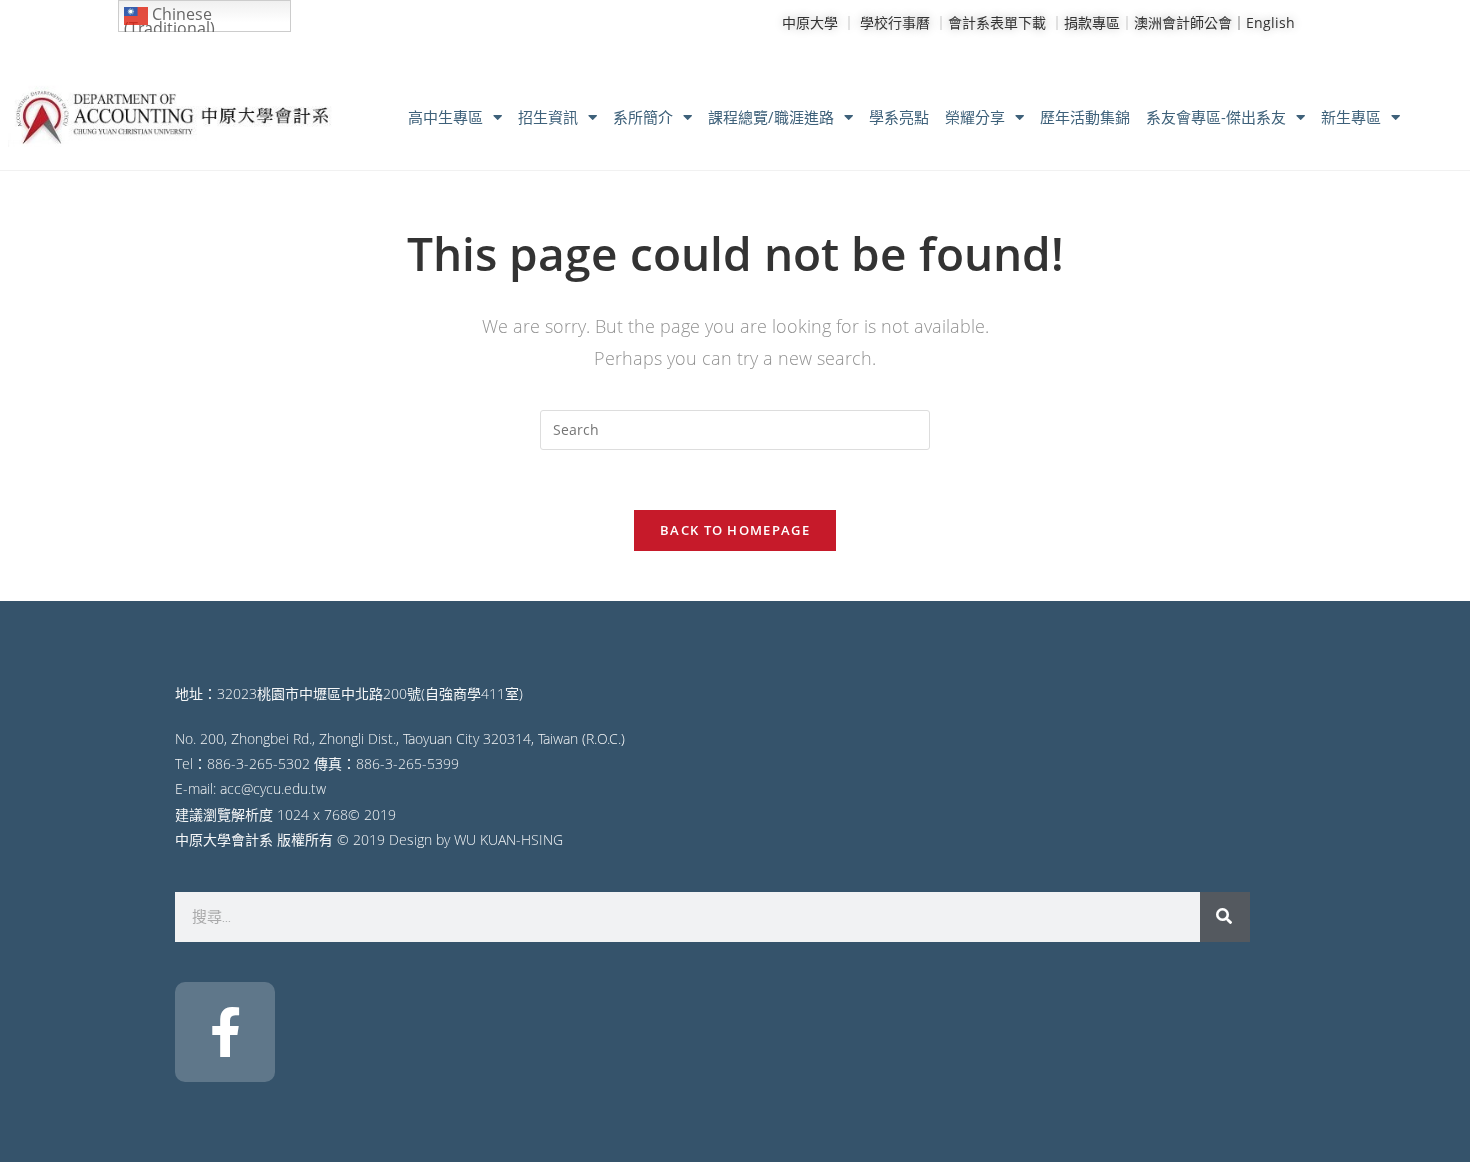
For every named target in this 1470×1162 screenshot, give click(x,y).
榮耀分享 (975, 117)
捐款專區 (1092, 22)
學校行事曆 (895, 22)
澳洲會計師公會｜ (1190, 22)
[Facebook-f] (225, 1032)
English (1270, 22)
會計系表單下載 (997, 22)
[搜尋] (1225, 917)
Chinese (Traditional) (169, 17)
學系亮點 (899, 117)
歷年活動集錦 (1085, 117)
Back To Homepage (735, 530)
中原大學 (810, 22)
